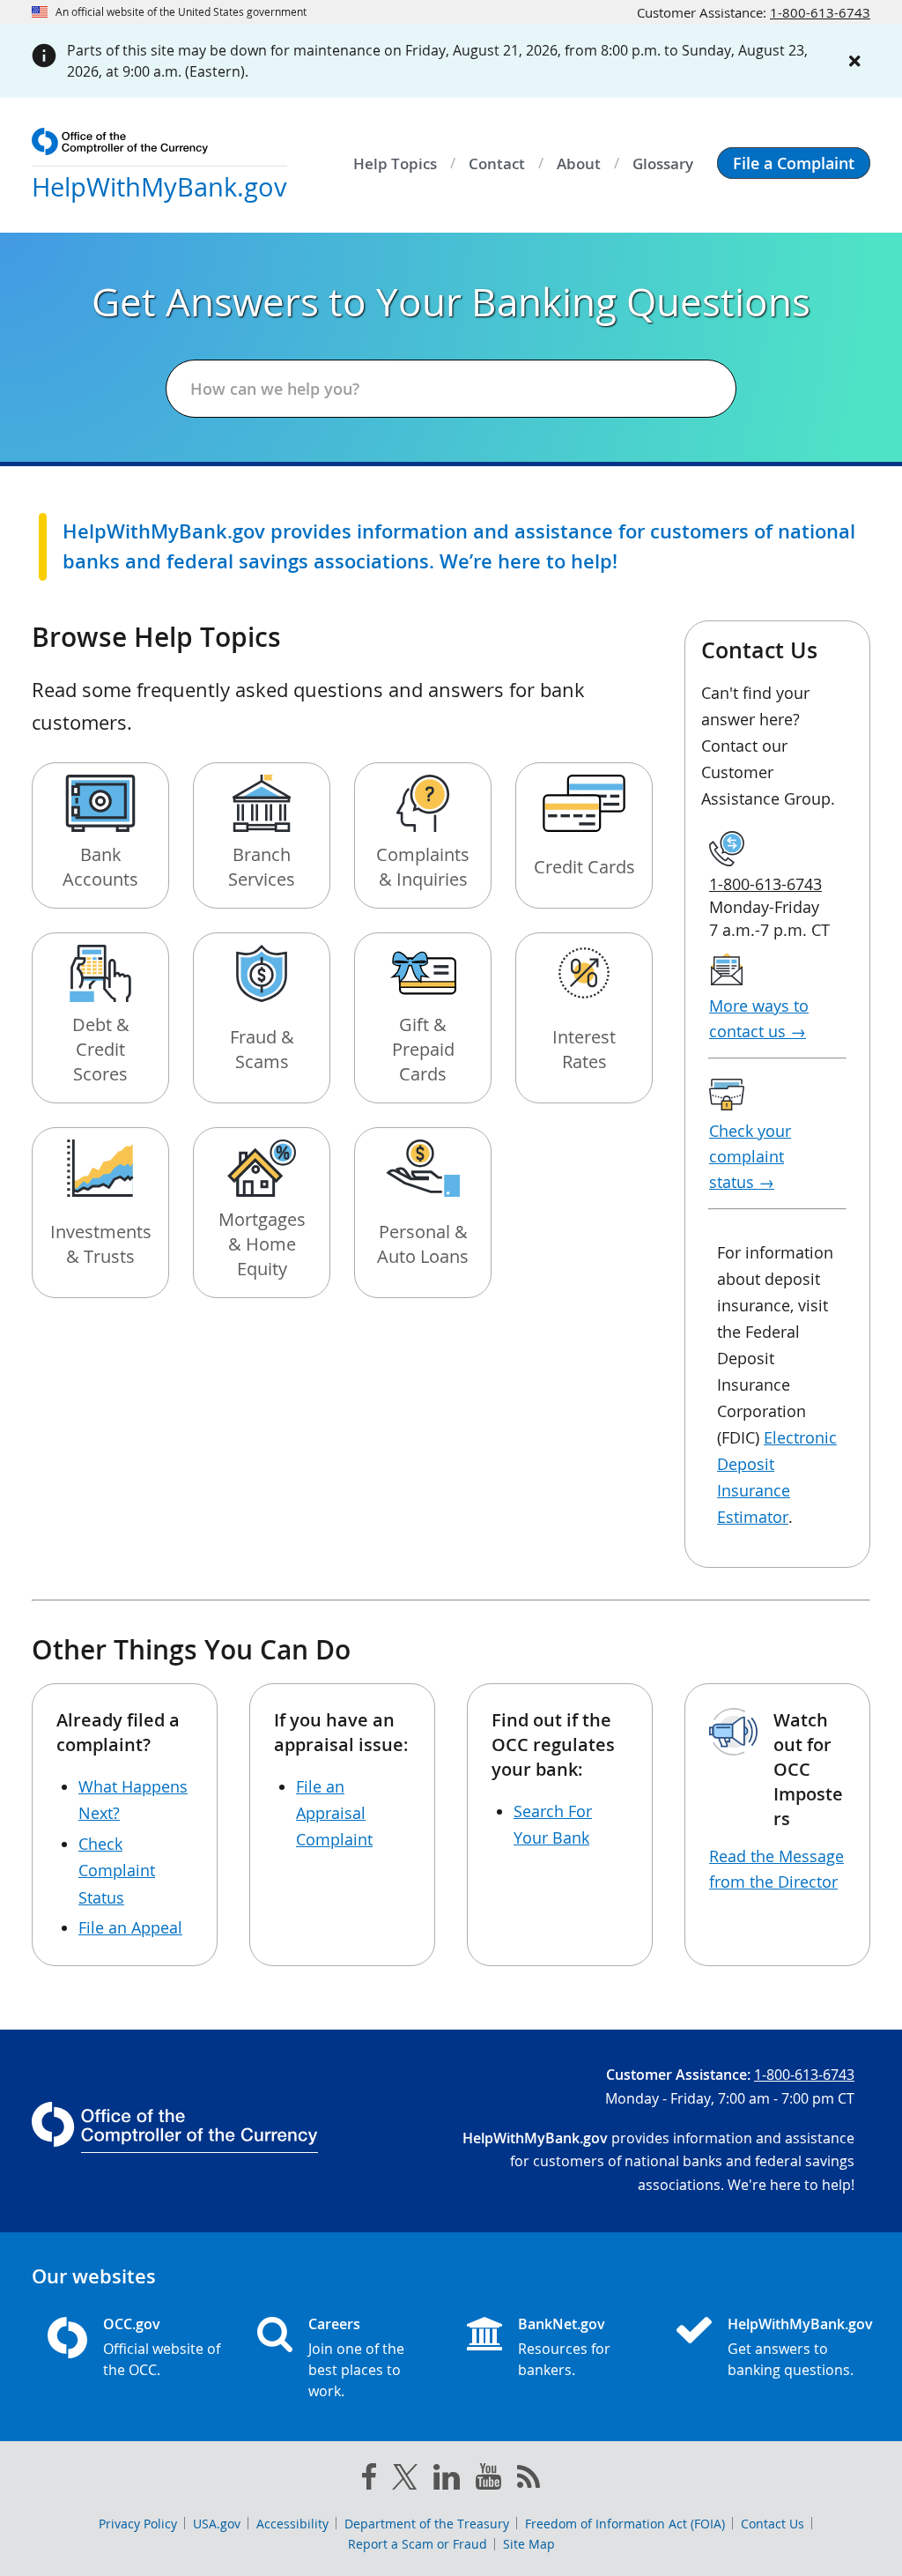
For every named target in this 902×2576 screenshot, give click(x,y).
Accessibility (292, 2524)
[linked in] (447, 2480)
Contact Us (773, 2524)
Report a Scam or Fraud (418, 2544)
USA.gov (217, 2524)
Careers (334, 2324)
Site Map (529, 2544)
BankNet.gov (562, 2324)
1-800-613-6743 (820, 12)
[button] (794, 163)
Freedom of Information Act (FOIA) (625, 2524)
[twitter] (405, 2481)
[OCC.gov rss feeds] (529, 2480)
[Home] (701, 2332)
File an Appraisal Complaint (334, 1813)
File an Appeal (130, 1927)
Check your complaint (750, 1156)
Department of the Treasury (427, 2524)
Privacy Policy (138, 2524)
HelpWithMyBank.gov (791, 2324)
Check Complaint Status (117, 1871)
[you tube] (488, 2480)
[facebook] (369, 2480)
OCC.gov (132, 2324)
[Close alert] (854, 61)
